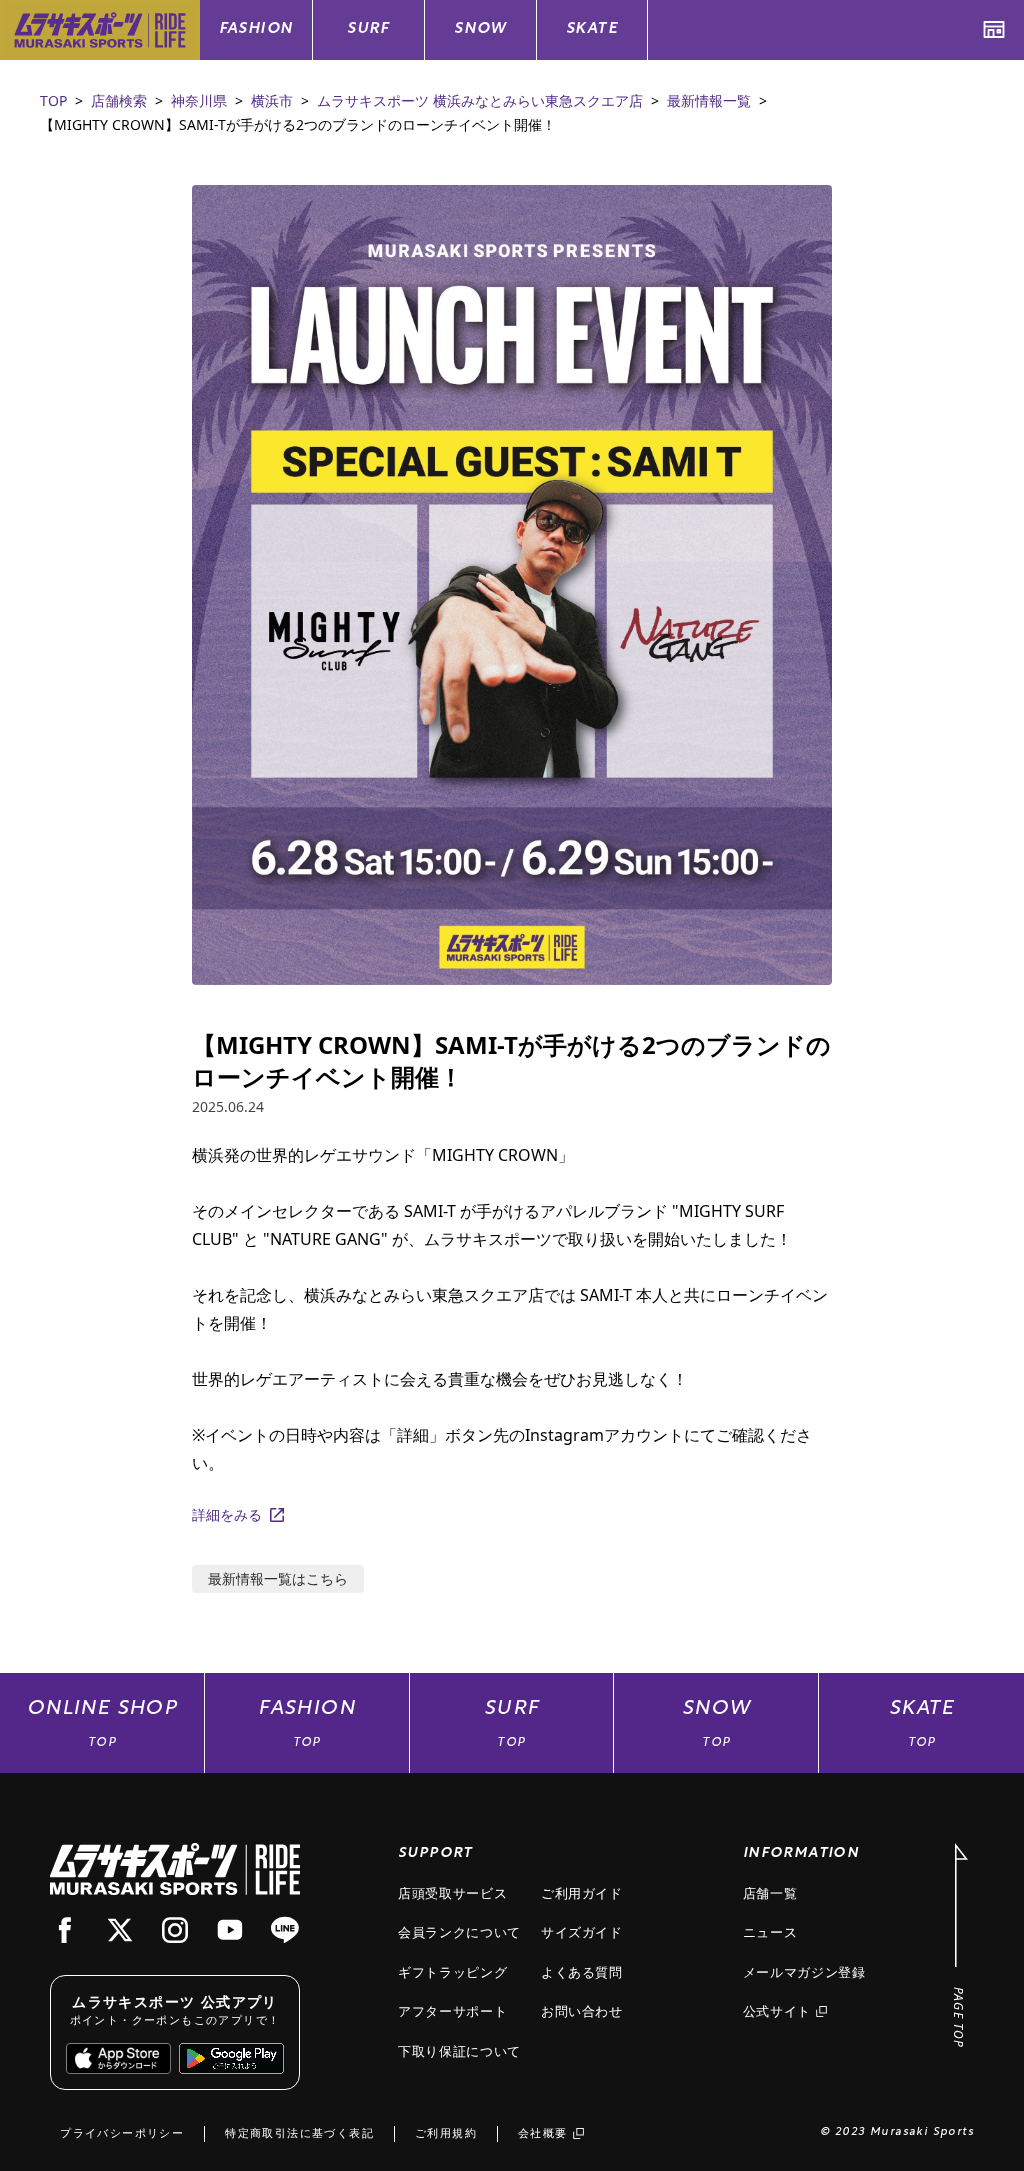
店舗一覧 (770, 1893)
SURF (368, 29)
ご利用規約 (446, 2132)
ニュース (770, 1932)
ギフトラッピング (452, 1972)
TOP (53, 100)
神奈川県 (199, 100)
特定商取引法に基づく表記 (299, 2132)
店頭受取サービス (452, 1893)
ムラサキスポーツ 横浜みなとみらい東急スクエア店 (480, 100)
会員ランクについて (459, 1932)
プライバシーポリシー (122, 2132)
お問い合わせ (582, 2011)
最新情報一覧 (709, 100)
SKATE (592, 29)
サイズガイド (582, 1932)
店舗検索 (119, 100)
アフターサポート (452, 2011)
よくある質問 (582, 1972)
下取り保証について (459, 2051)
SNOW (480, 29)
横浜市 (272, 100)
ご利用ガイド (582, 1893)
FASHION (256, 29)
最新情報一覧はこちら (278, 1578)
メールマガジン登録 (804, 1972)
